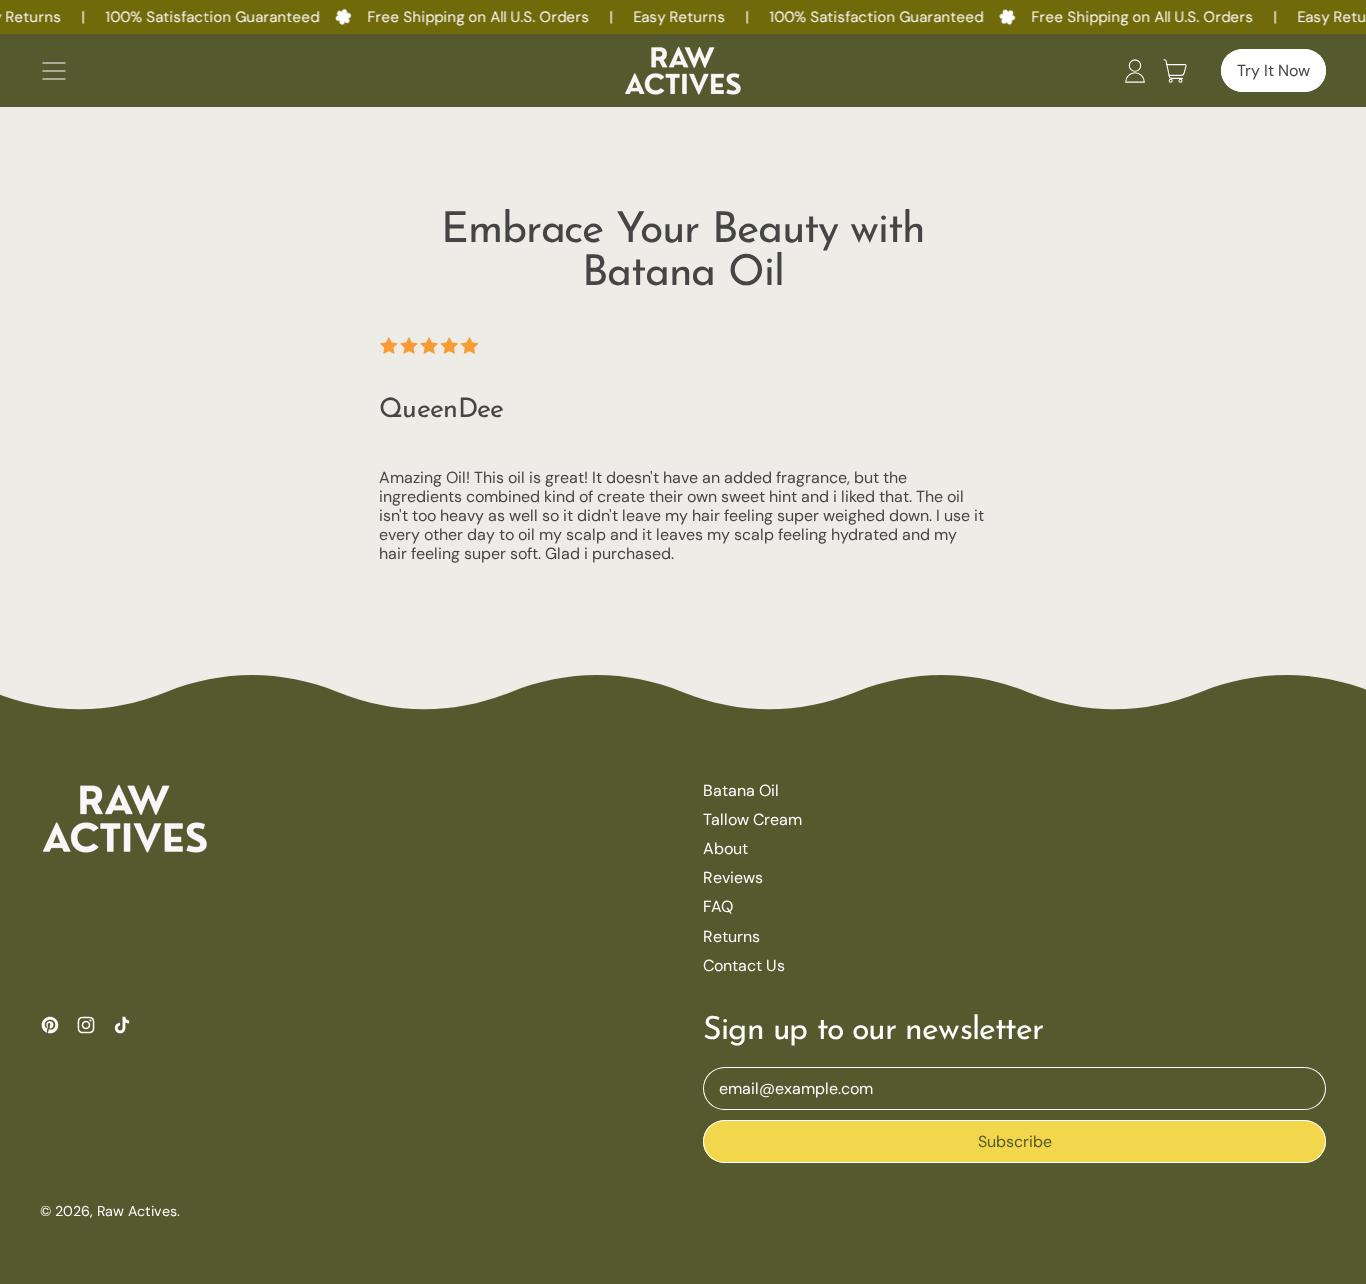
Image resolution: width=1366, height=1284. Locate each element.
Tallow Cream (752, 819)
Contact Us (744, 965)
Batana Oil (741, 790)
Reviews (733, 877)
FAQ (718, 906)
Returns (731, 936)
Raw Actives (137, 1211)
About (725, 848)
